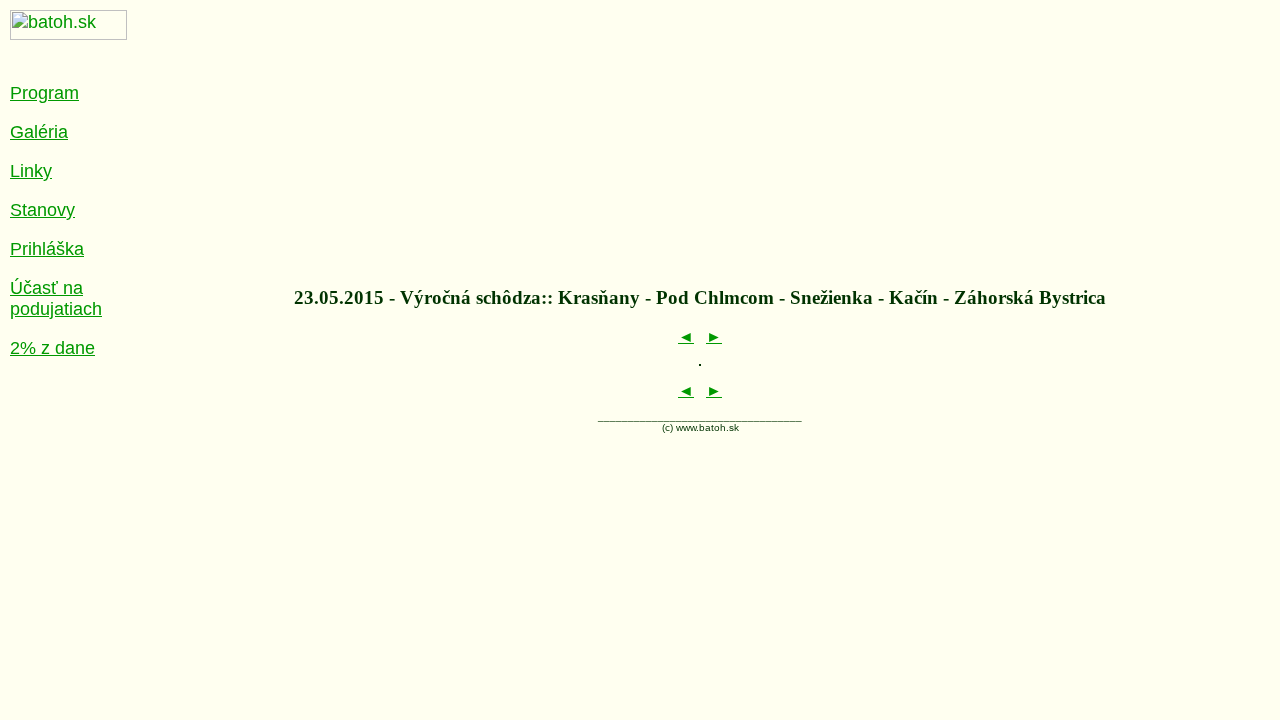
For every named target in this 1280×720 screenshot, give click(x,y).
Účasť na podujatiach (56, 298)
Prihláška (47, 249)
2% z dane (52, 348)
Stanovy (42, 210)
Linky (31, 171)
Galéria (39, 132)
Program (44, 93)
